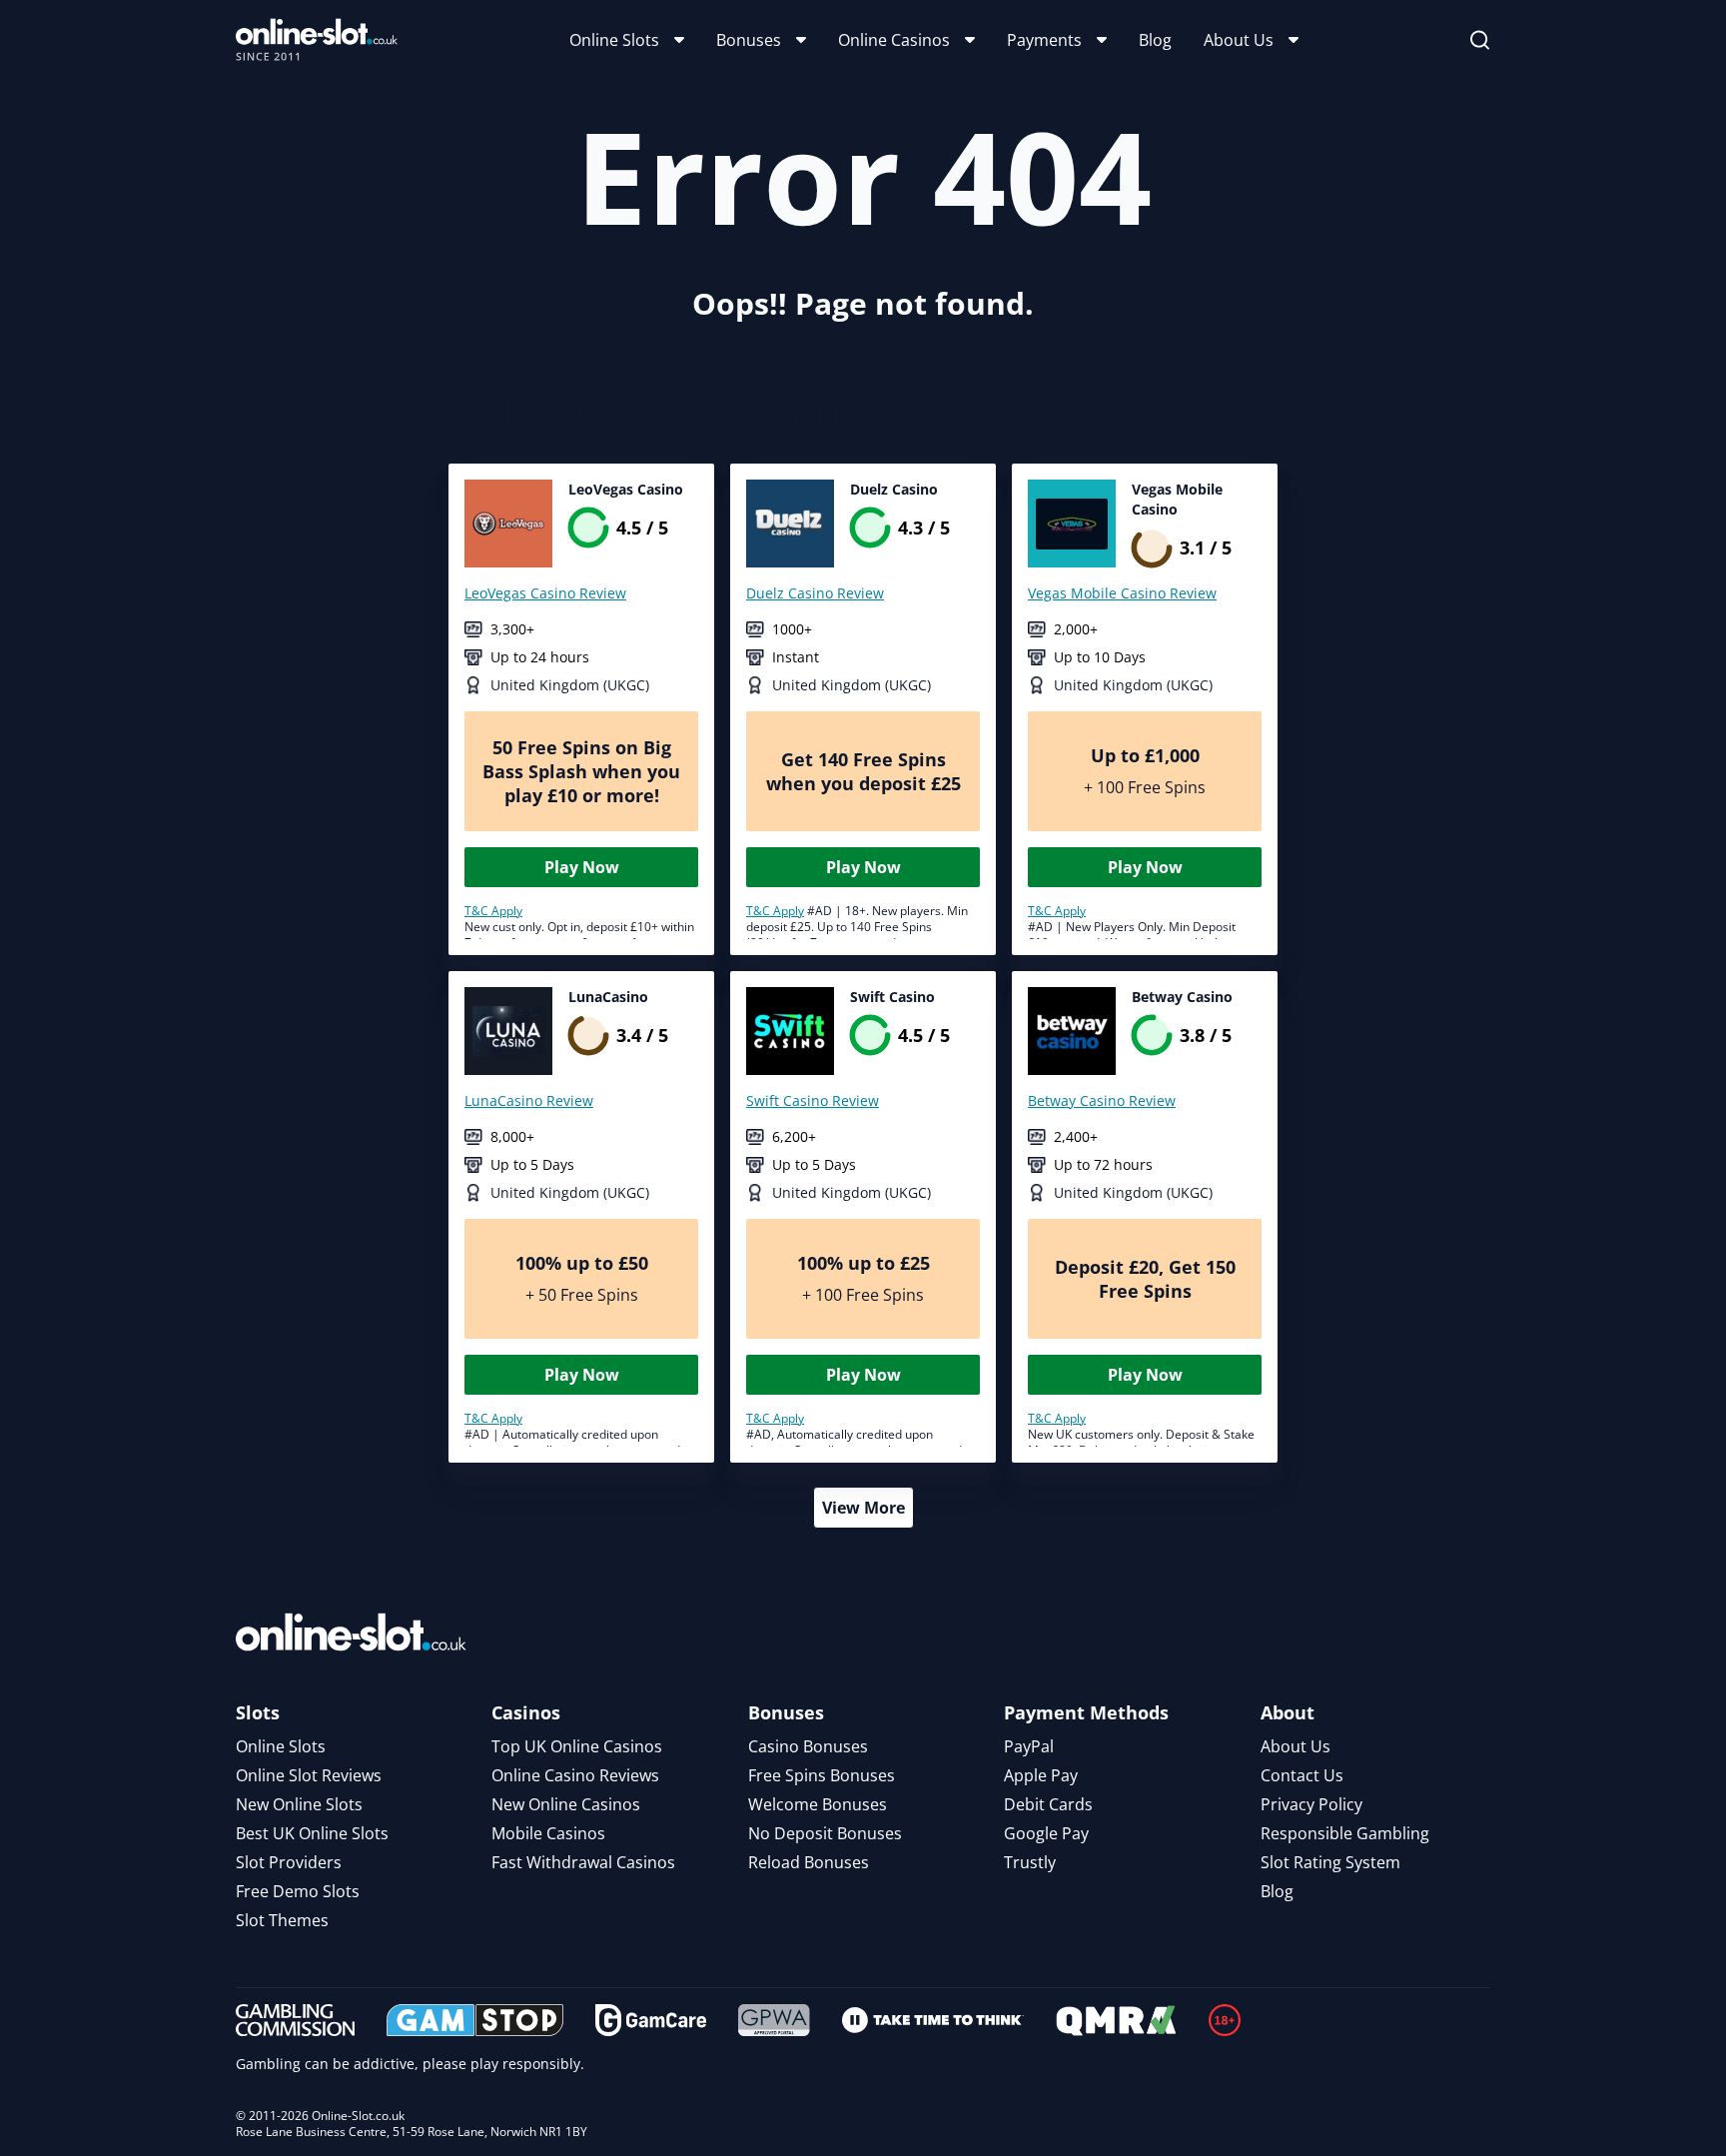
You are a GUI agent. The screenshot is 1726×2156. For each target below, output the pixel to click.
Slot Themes (282, 1920)
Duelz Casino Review (815, 593)
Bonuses (749, 40)
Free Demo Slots (298, 1891)
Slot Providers (289, 1862)
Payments (1044, 40)
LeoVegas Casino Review (545, 593)
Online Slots (614, 40)
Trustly (1030, 1862)
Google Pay (1046, 1833)
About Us (1239, 40)
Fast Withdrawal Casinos (583, 1862)
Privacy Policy (1311, 1804)
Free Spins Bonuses (822, 1775)
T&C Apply (493, 911)
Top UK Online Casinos (577, 1746)
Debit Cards (1048, 1804)
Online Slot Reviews (309, 1775)
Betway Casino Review (1102, 1100)
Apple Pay (1041, 1775)
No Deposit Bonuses (825, 1833)
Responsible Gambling (1345, 1833)
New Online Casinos (566, 1804)
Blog (1155, 40)
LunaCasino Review (529, 1100)
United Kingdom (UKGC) (570, 685)
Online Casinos (894, 40)
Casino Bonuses (808, 1746)
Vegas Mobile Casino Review (1122, 593)
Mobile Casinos (548, 1833)
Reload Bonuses (809, 1862)
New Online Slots (299, 1804)
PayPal (1029, 1746)
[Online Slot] (317, 40)
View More (863, 1508)
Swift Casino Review (813, 1100)
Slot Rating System (1330, 1862)
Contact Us (1302, 1775)
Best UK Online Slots (312, 1833)
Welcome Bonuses (818, 1804)
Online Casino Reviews (575, 1775)
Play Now (582, 867)
